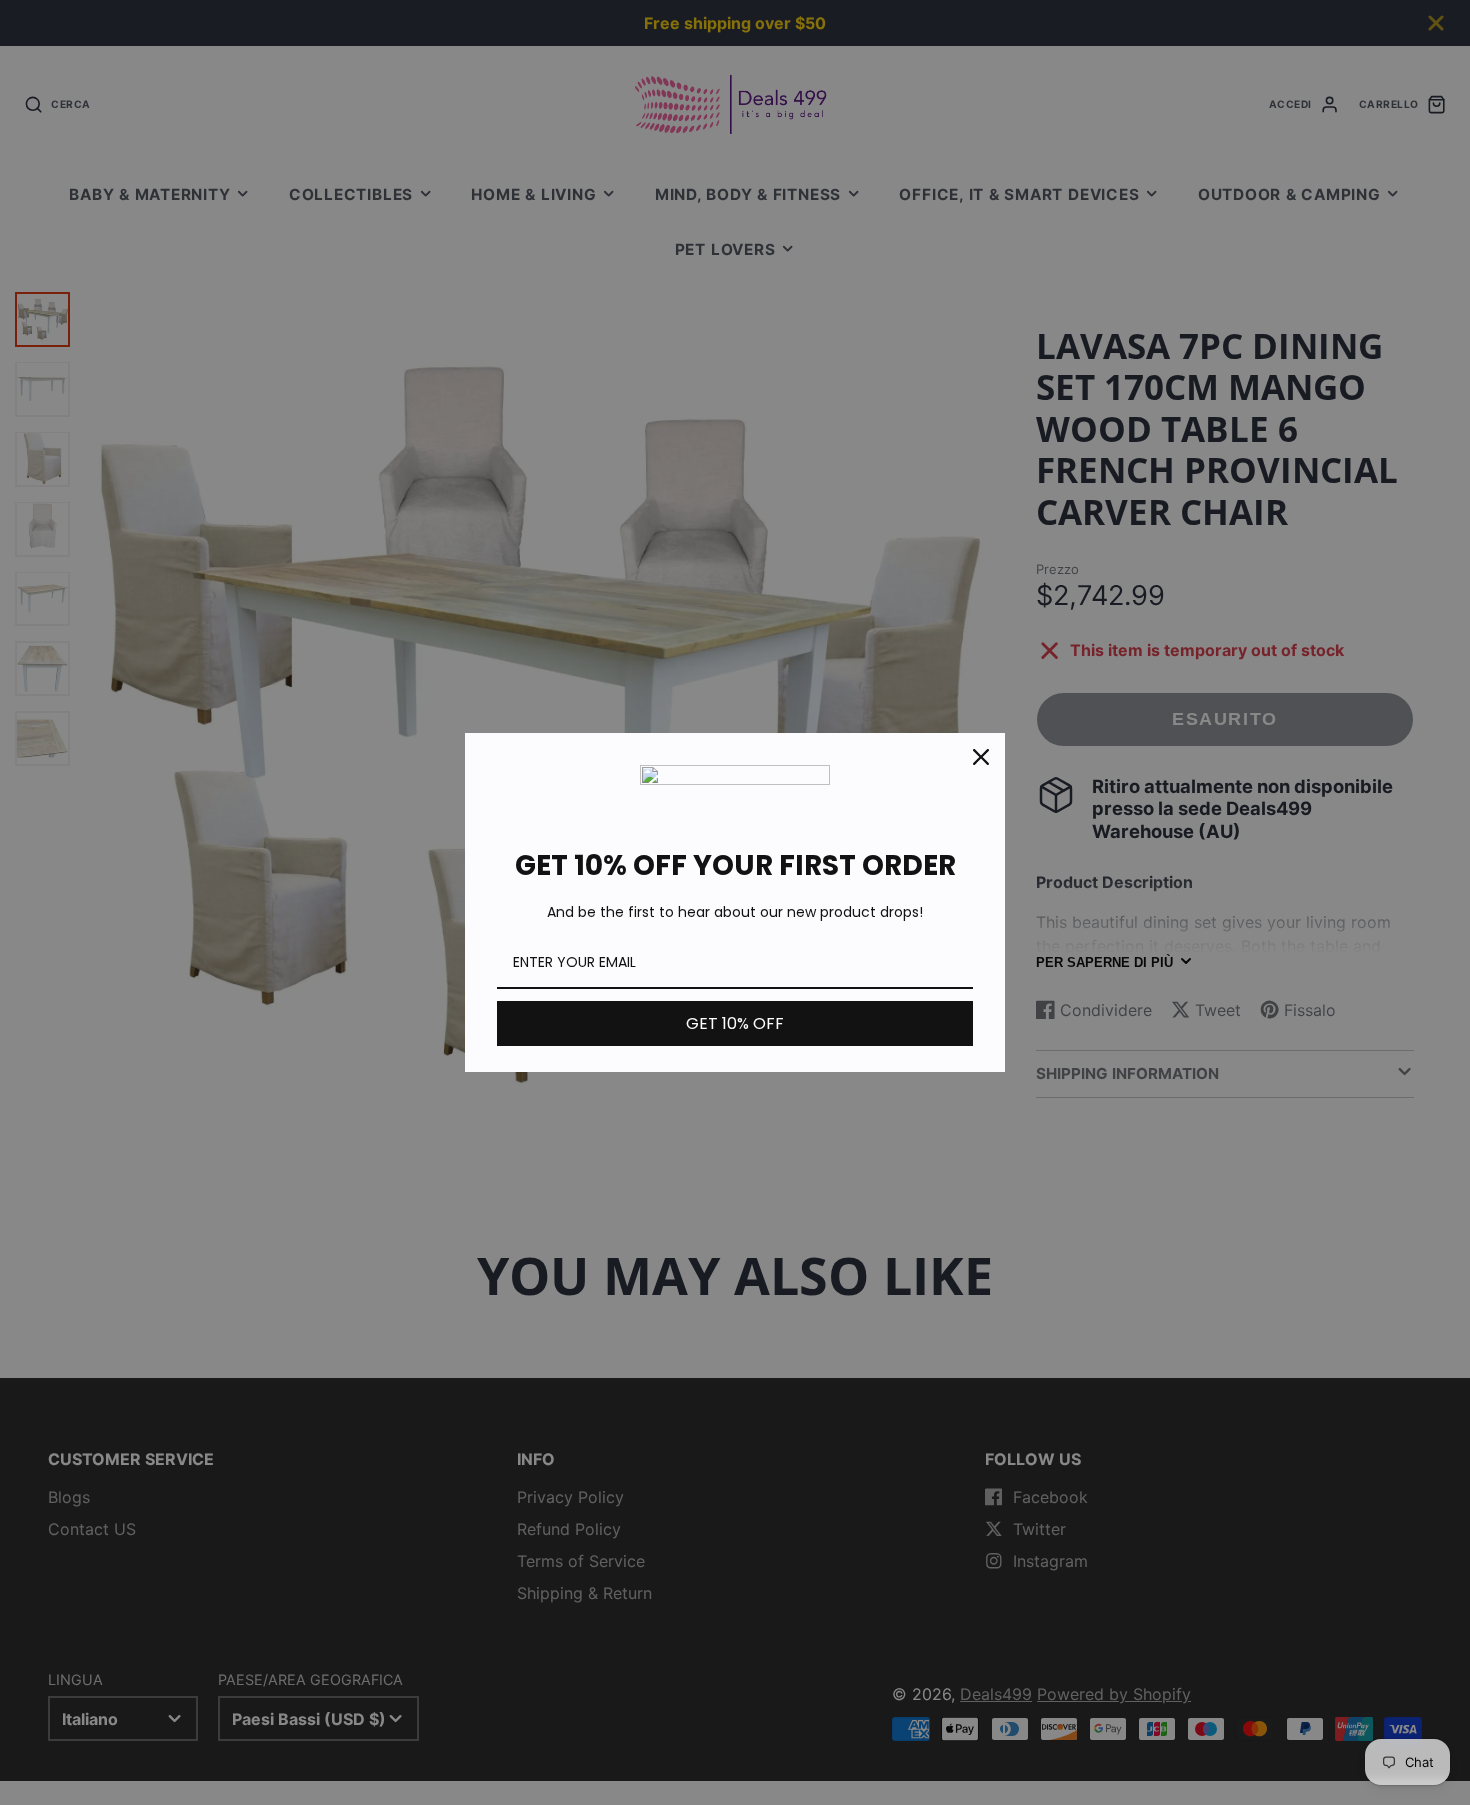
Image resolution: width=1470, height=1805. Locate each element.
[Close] (981, 757)
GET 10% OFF (735, 1023)
